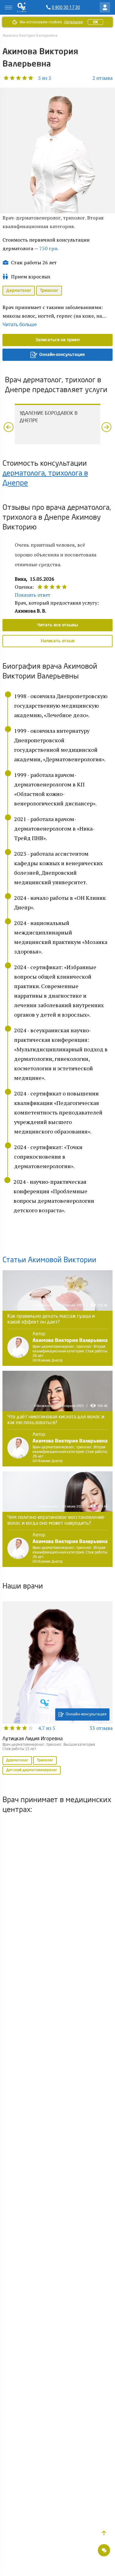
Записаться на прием (58, 340)
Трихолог (49, 291)
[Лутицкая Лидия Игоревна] (57, 1688)
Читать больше (20, 325)
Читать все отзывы (57, 625)
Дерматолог (19, 291)
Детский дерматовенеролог (32, 1770)
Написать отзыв (58, 641)
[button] (27, 78)
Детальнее (73, 22)
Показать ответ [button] (33, 595)
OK (95, 22)
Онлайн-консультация (62, 355)
